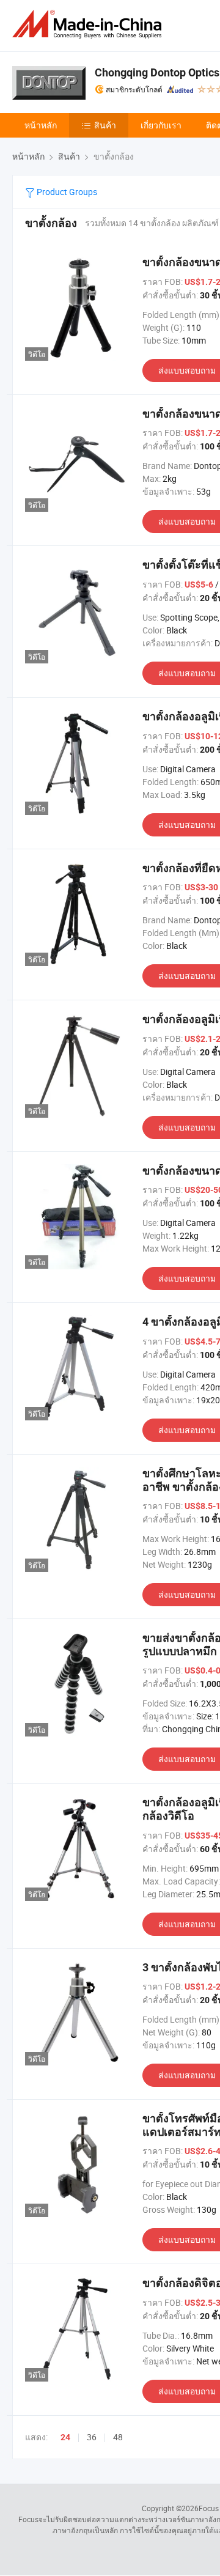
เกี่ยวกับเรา (161, 125)
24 (65, 2437)
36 (92, 2437)
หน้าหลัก (41, 125)
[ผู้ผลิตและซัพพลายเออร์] (89, 24)
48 (118, 2437)
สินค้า (105, 125)
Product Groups (66, 192)
